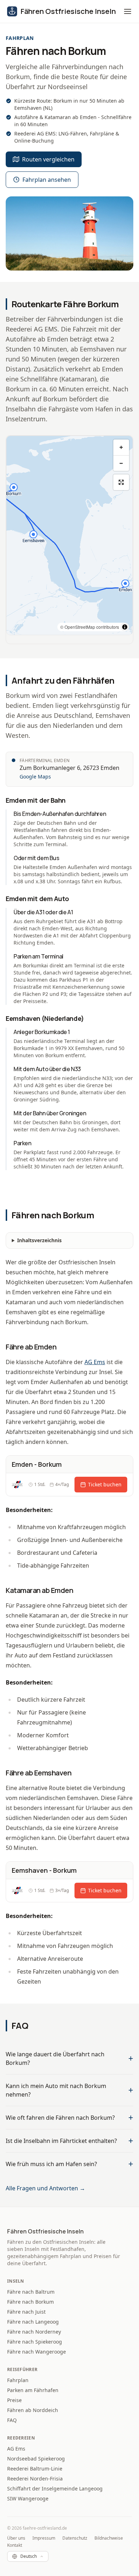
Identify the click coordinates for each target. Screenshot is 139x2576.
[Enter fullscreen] (121, 482)
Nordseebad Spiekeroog (36, 2459)
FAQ (12, 2420)
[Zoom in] (121, 447)
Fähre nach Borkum (30, 2302)
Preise (14, 2400)
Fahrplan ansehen (47, 180)
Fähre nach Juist (26, 2312)
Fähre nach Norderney (34, 2332)
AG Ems (95, 1362)
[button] (128, 11)
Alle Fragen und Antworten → (45, 2188)
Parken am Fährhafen (33, 2390)
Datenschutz (75, 2538)
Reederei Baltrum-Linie (35, 2469)
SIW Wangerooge (28, 2498)
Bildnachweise (109, 2538)
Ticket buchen (105, 1484)
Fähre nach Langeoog (33, 2322)
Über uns (16, 2538)
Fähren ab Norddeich (33, 2410)
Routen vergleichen (48, 159)
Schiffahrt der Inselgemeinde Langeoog (55, 2488)
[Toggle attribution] (125, 627)
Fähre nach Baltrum (31, 2292)
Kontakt (15, 2545)
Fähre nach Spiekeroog (35, 2342)
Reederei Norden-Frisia (35, 2479)
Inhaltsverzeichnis (39, 1240)
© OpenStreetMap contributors (90, 627)
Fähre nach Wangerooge (37, 2352)
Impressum (44, 2538)
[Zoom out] (121, 463)
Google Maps (35, 777)
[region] (69, 535)
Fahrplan (18, 2380)
